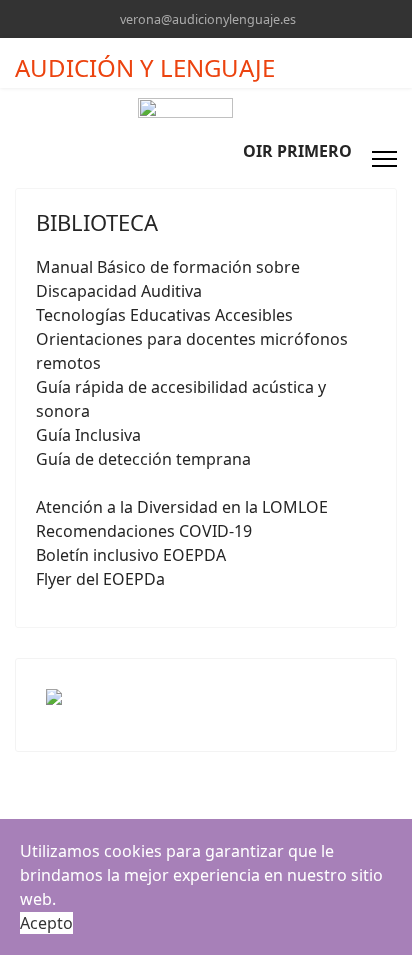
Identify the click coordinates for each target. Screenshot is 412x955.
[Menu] (384, 159)
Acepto (46, 923)
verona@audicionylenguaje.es (208, 19)
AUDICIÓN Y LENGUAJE (145, 68)
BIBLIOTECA (97, 222)
